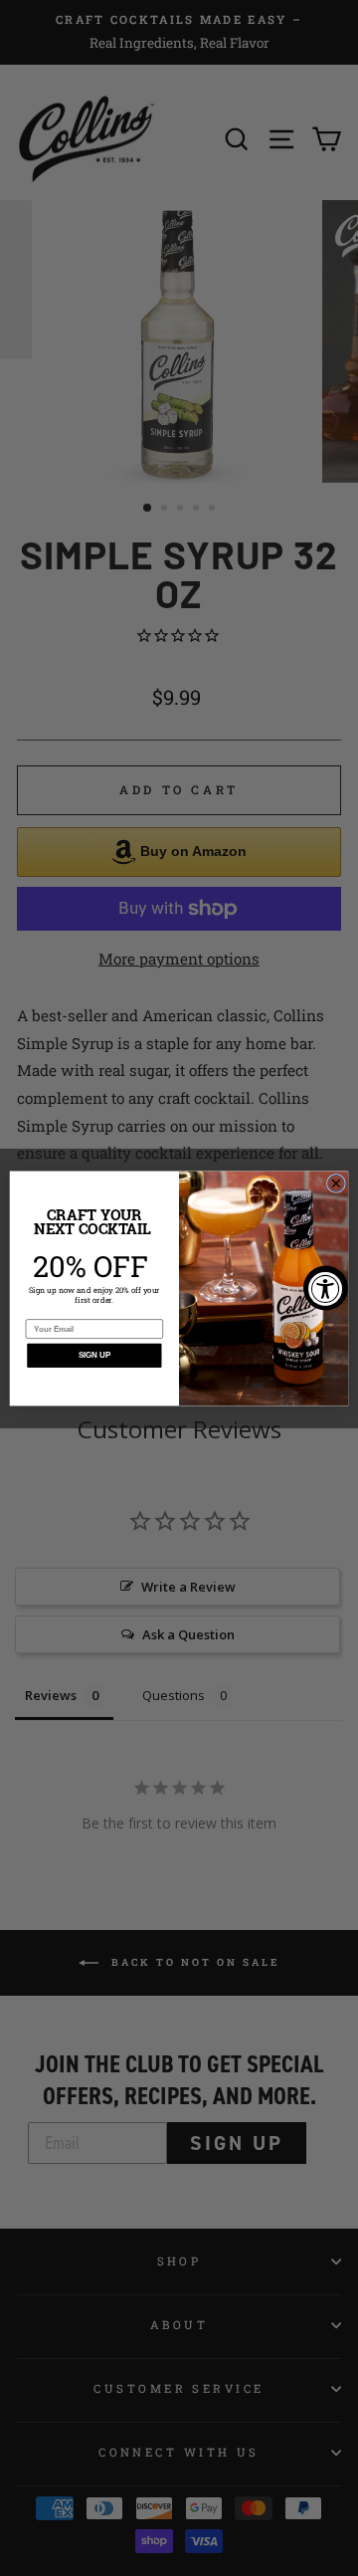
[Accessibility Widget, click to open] (326, 1288)
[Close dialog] (336, 1183)
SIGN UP (94, 1355)
